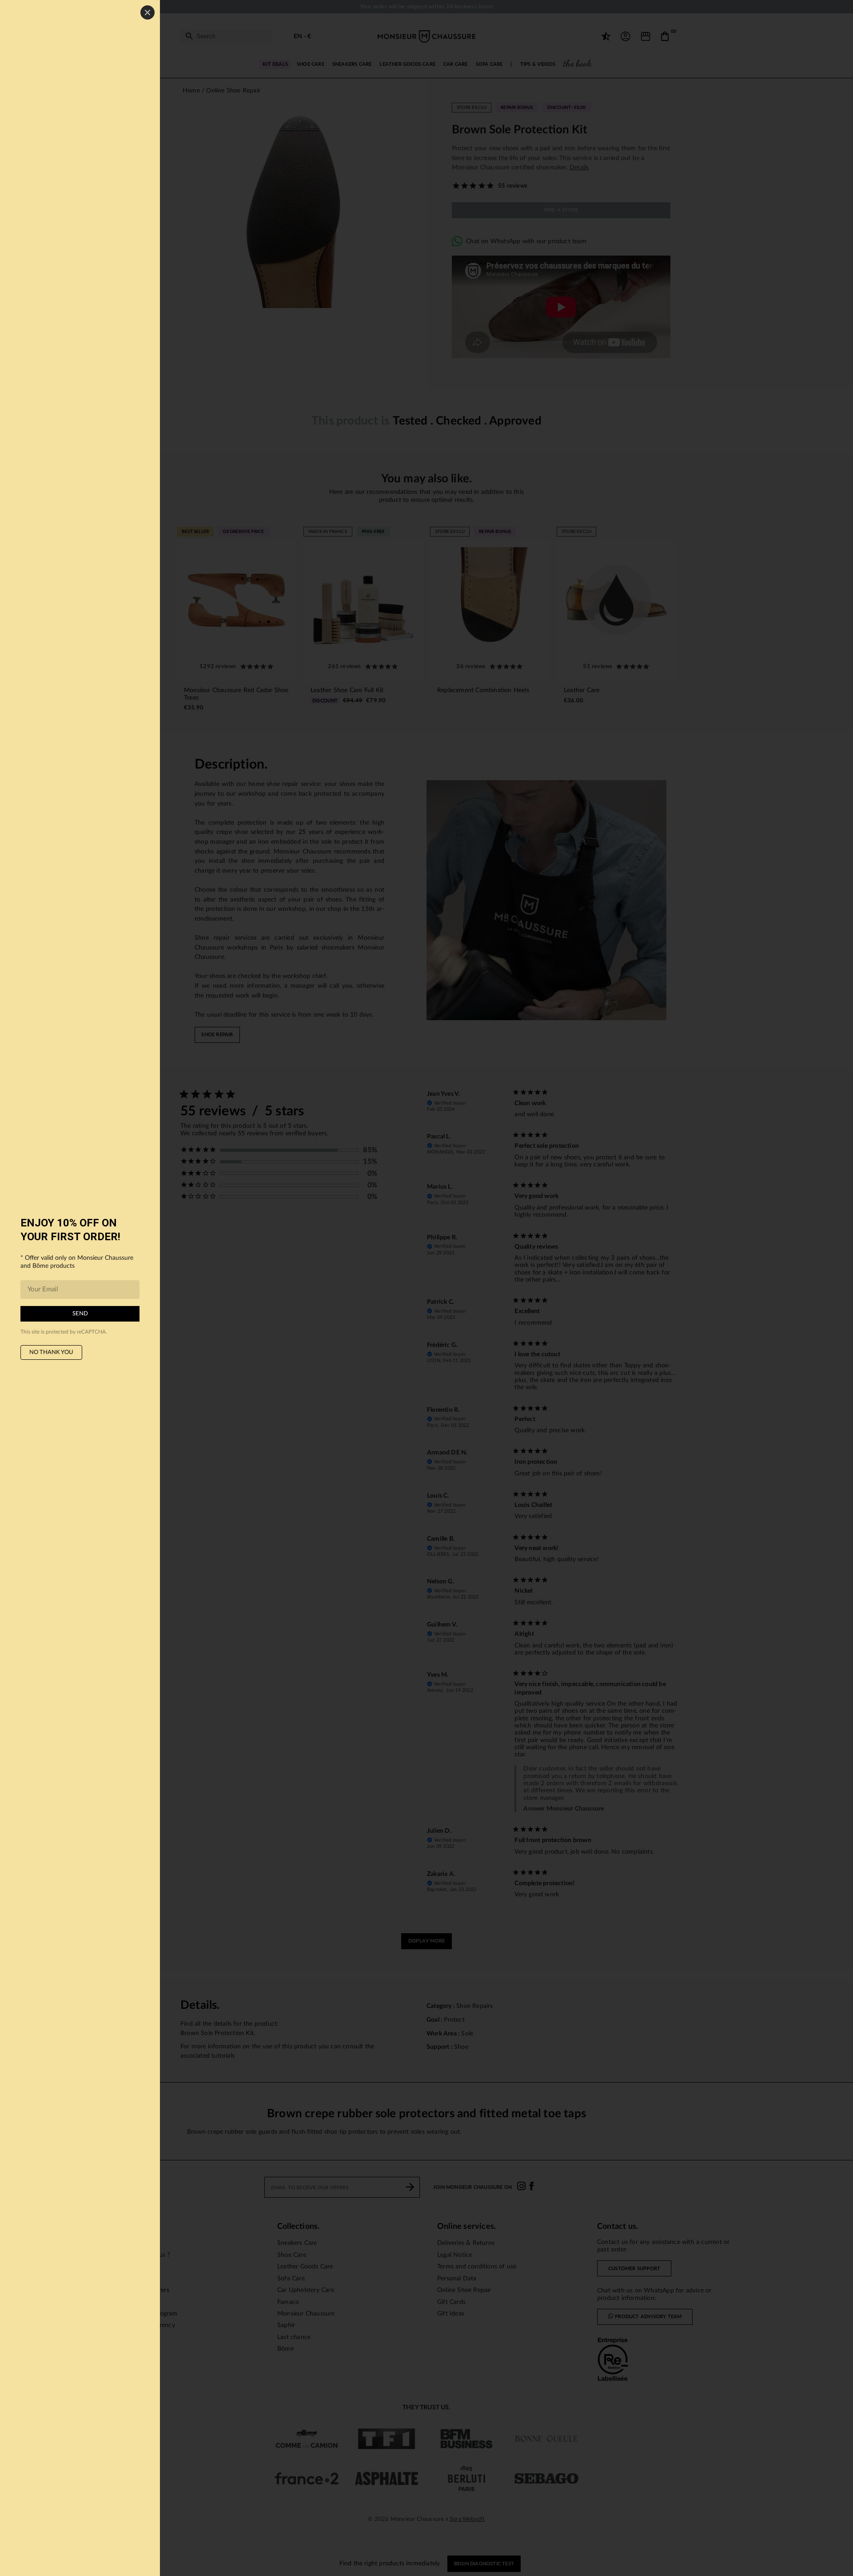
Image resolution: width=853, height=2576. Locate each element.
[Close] (147, 12)
